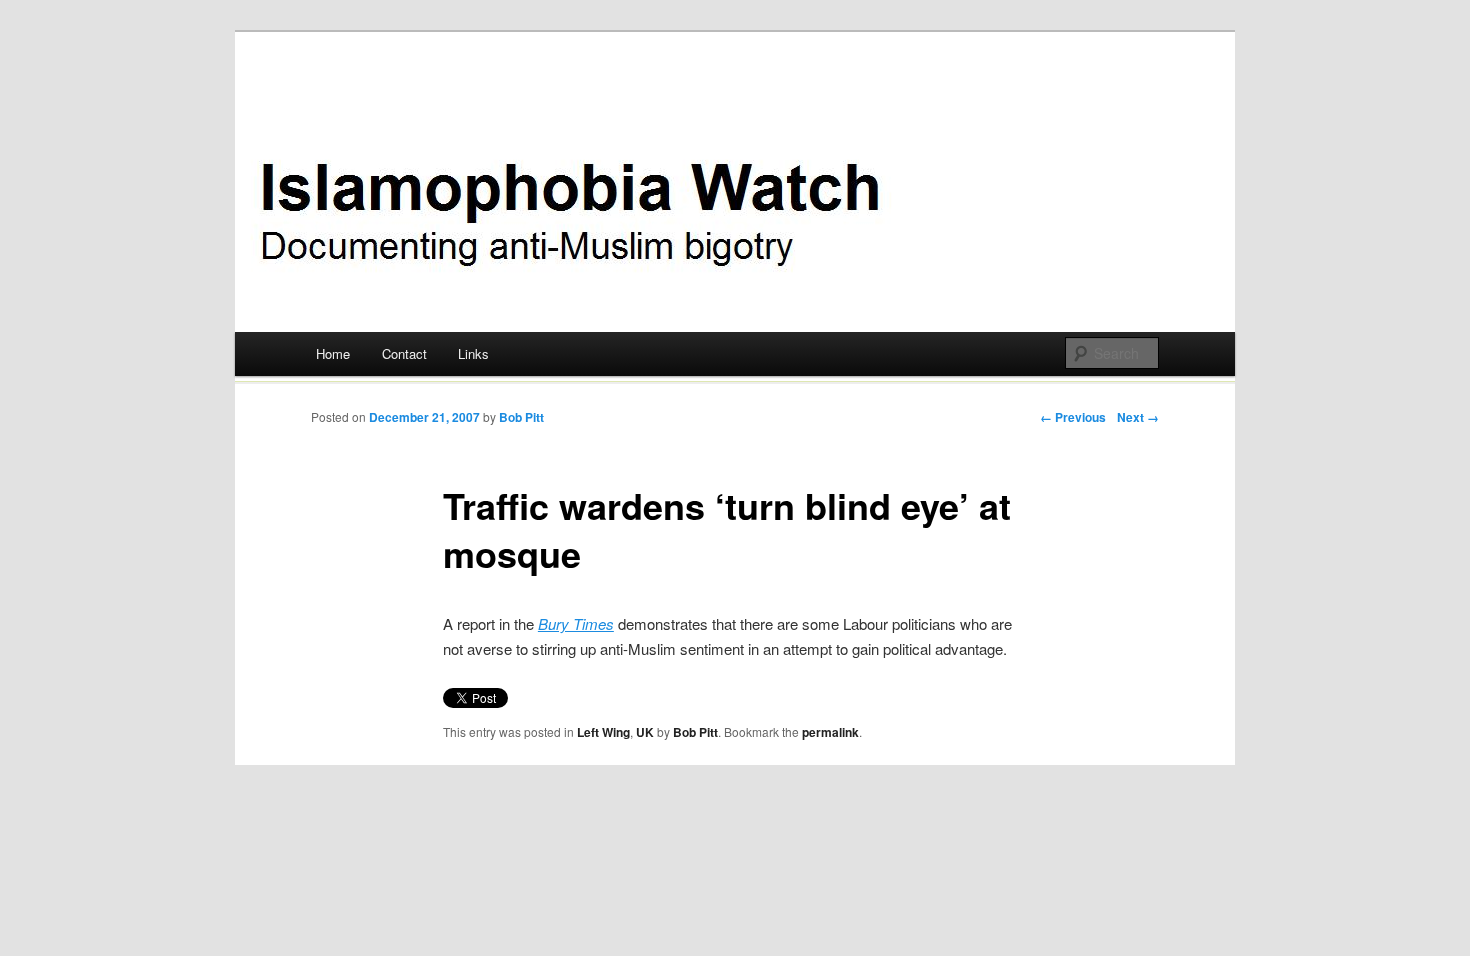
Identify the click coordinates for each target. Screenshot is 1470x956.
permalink (830, 732)
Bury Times (576, 623)
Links (473, 353)
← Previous (1073, 417)
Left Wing (603, 732)
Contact (404, 353)
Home (333, 353)
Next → (1138, 417)
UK (645, 732)
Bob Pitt (521, 417)
